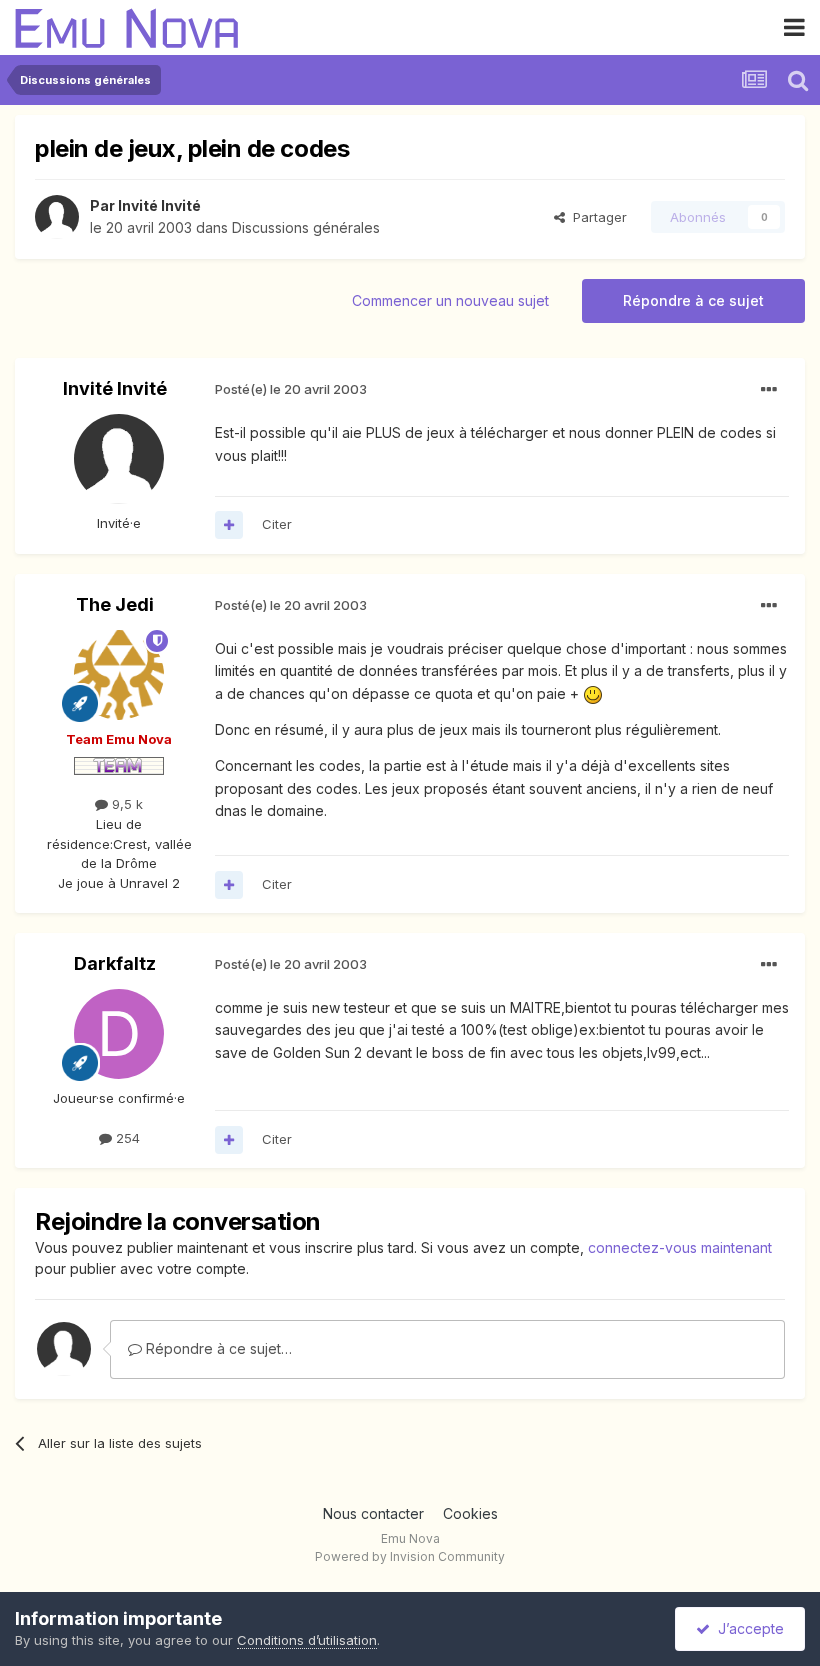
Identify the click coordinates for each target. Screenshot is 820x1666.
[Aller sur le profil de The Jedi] (119, 675)
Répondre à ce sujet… (217, 1348)
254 (126, 1138)
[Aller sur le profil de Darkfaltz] (119, 1034)
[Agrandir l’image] (593, 693)
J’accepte (747, 1628)
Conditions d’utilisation (307, 1640)
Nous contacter (373, 1513)
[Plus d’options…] (769, 390)
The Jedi (115, 604)
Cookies (470, 1513)
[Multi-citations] (229, 525)
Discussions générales (306, 227)
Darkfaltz (115, 963)
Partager (596, 217)
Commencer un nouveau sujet (450, 300)
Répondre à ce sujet (693, 300)
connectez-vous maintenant (680, 1247)
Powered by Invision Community (410, 1556)
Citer (277, 524)
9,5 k (125, 804)
